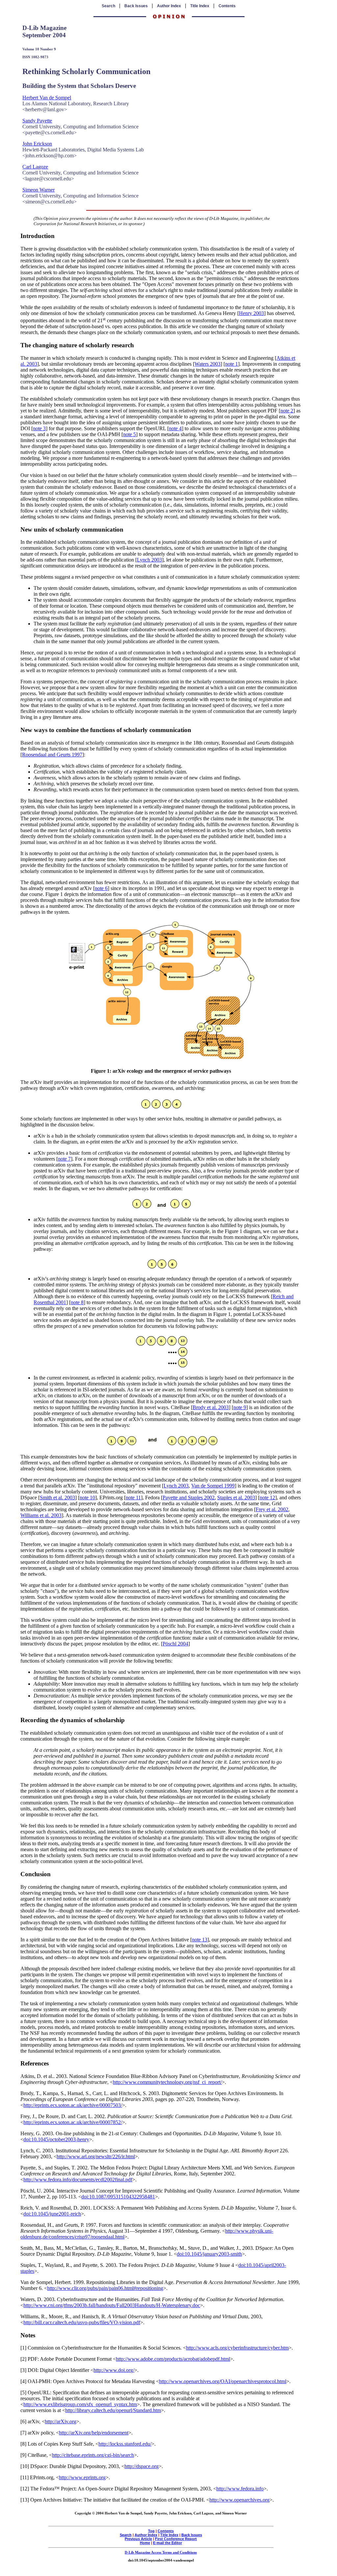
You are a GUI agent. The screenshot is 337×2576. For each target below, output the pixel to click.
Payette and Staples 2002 (189, 1498)
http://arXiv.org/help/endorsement (94, 2433)
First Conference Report (176, 2539)
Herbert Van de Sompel (47, 98)
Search (108, 6)
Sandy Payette (37, 121)
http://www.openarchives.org (239, 2500)
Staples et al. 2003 (236, 1498)
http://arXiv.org (61, 2421)
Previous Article (138, 2539)
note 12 (267, 1498)
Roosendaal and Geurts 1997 (52, 755)
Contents (227, 6)
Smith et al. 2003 (57, 1498)
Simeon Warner (39, 190)
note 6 (101, 888)
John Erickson (37, 144)
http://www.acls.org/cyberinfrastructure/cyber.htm (237, 2348)
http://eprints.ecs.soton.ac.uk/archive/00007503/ (73, 2105)
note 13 (200, 1940)
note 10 (87, 1498)
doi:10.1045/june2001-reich (52, 2214)
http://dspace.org (142, 2466)
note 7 (64, 1159)
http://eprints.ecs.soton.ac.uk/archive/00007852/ (73, 2122)
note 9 (240, 1407)
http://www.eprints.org (82, 2477)
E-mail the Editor (168, 2543)
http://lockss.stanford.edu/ (125, 2444)
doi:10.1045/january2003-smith (209, 2254)
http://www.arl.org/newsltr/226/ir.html (96, 2156)
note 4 (175, 428)
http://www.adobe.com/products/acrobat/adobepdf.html (173, 2359)
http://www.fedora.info (240, 2489)
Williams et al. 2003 (41, 1515)
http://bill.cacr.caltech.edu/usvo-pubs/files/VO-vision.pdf (82, 2322)
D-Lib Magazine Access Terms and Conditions (161, 2552)
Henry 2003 (251, 313)
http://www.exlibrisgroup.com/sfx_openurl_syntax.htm (80, 2404)
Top (151, 2531)
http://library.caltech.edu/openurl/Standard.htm (113, 2410)
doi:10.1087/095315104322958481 (118, 2197)
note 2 (287, 411)
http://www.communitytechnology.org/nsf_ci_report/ (167, 2082)
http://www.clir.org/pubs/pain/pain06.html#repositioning (105, 2288)
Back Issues (136, 6)
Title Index (200, 6)
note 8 (77, 1302)
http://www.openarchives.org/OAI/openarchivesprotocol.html (223, 2381)
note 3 (39, 428)
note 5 (130, 434)
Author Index (169, 6)
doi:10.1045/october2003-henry (56, 2139)
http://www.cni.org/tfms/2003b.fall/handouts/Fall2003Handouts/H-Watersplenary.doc (112, 2305)
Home (145, 2543)
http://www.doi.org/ (114, 2370)
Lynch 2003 (149, 560)
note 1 (232, 364)
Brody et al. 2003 (211, 1407)
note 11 (133, 1498)
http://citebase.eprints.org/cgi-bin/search (93, 2455)
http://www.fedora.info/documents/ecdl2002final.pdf (78, 2180)
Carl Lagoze (35, 167)
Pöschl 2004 (175, 1644)
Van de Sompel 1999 (213, 1486)
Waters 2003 (207, 364)
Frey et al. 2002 (272, 1509)
